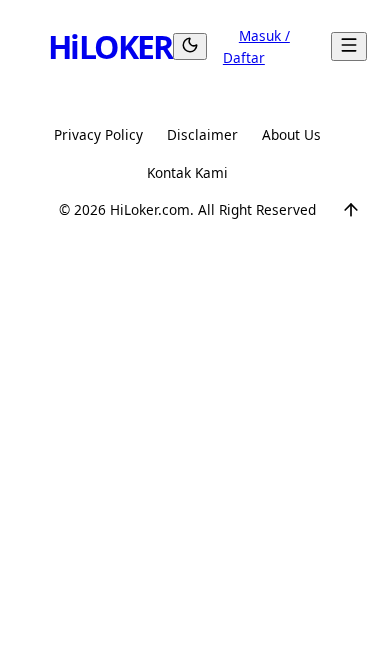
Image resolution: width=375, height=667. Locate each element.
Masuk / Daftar (256, 46)
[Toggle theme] (190, 46)
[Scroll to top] (351, 210)
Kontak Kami (187, 173)
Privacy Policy (98, 135)
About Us (291, 135)
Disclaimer (202, 135)
